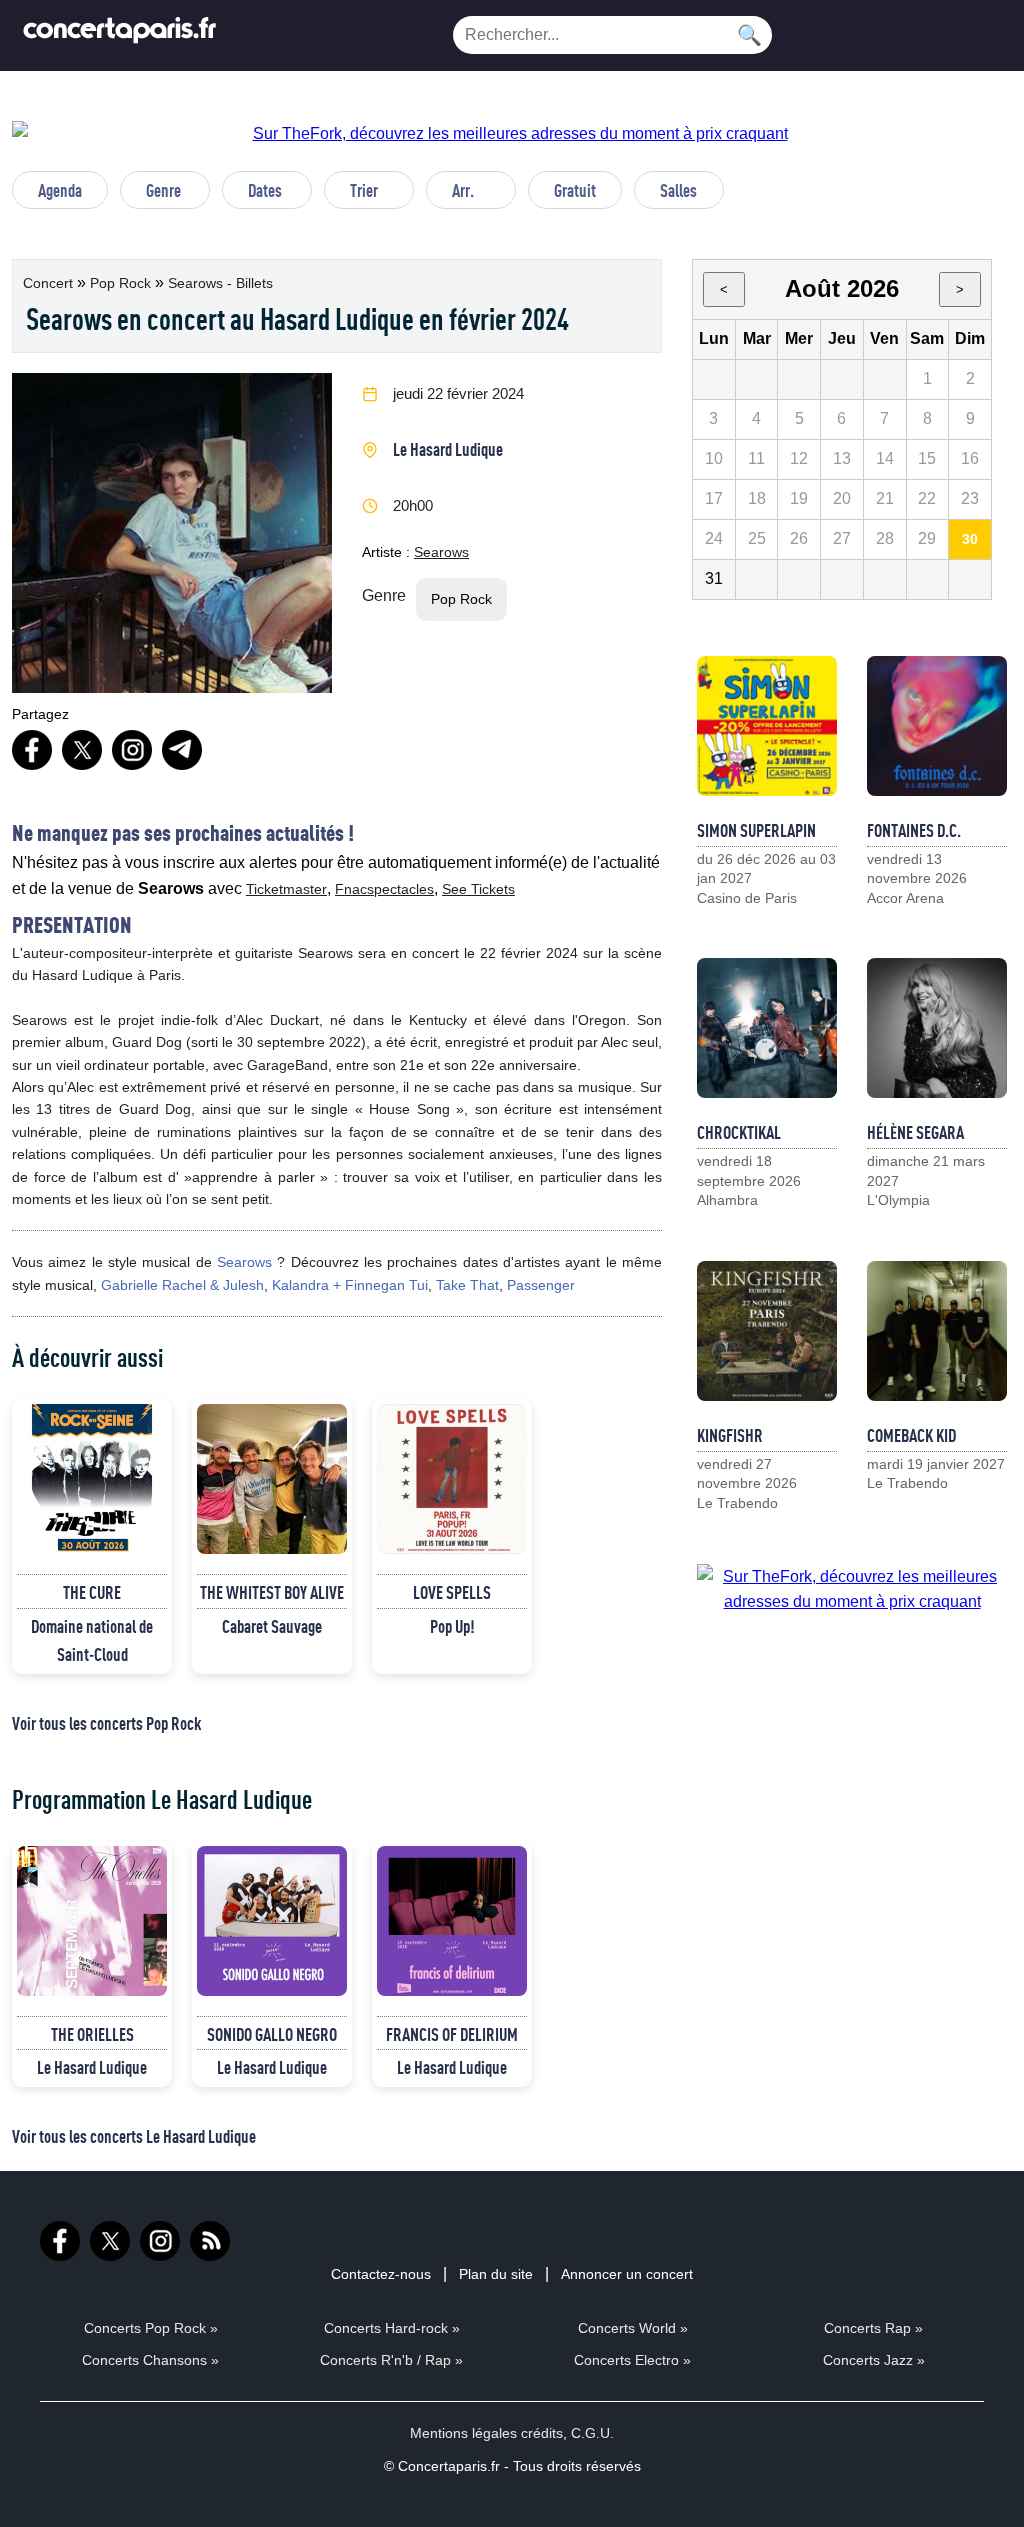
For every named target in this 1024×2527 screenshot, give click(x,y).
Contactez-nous (381, 2274)
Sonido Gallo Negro (272, 2034)
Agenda (60, 190)
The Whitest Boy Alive (272, 1592)
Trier (364, 190)
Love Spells (452, 1592)
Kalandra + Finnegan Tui (350, 1285)
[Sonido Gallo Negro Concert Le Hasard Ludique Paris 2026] (272, 1921)
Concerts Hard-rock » (392, 2328)
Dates (265, 190)
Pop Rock (122, 283)
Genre (163, 190)
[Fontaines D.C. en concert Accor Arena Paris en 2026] (937, 726)
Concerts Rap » (873, 2328)
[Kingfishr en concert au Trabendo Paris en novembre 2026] (767, 1331)
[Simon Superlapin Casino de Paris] (767, 726)
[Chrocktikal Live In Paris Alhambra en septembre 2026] (767, 1028)
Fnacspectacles (384, 889)
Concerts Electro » (632, 2360)
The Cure (92, 1592)
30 (970, 539)
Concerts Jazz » (874, 2360)
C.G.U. (592, 2433)
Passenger (541, 1285)
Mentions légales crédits (486, 2433)
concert (50, 283)
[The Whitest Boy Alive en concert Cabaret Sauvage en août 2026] (272, 1479)
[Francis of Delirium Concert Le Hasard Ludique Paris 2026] (452, 1921)
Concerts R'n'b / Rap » (391, 2360)
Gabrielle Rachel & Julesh (182, 1285)
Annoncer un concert (627, 2274)
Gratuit (575, 190)
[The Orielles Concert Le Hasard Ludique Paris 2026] (92, 1921)
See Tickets (478, 889)
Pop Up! (452, 1626)
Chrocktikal (739, 1132)
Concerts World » (633, 2328)
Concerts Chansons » (150, 2360)
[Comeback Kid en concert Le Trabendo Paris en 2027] (937, 1331)
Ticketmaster (286, 889)
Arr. (463, 190)
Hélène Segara (915, 1132)
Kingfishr (730, 1435)
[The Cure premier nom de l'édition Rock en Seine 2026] (92, 1479)
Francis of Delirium (452, 2034)
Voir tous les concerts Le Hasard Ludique (134, 2136)
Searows (441, 552)
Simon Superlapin (756, 830)
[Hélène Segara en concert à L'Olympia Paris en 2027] (937, 1028)
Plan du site (496, 2274)
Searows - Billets (220, 283)
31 (714, 578)
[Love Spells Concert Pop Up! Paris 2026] (452, 1479)
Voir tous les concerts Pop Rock (106, 1723)
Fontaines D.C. (914, 830)
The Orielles (92, 2034)
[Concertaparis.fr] (120, 35)
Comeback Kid (911, 1435)
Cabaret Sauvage (272, 1626)
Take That (467, 1285)
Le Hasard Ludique (448, 449)
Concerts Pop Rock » (151, 2328)
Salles (678, 190)
